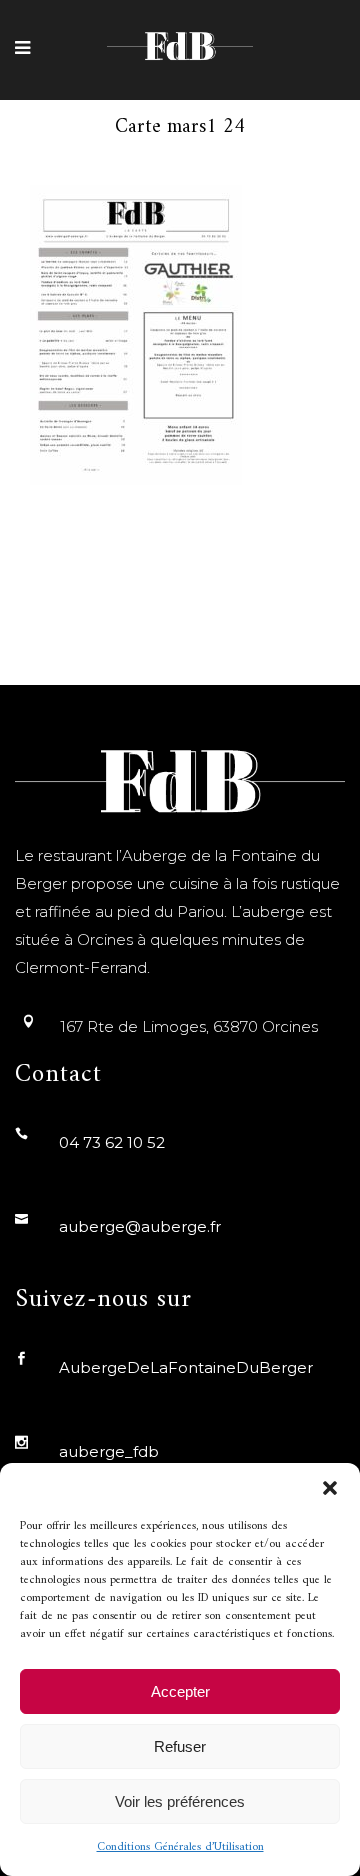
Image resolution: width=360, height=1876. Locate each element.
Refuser (180, 1746)
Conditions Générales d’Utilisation (180, 1847)
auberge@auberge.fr (140, 1226)
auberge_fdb (109, 1451)
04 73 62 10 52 (112, 1142)
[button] (330, 1488)
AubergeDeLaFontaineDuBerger (186, 1367)
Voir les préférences (180, 1801)
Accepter (180, 1691)
